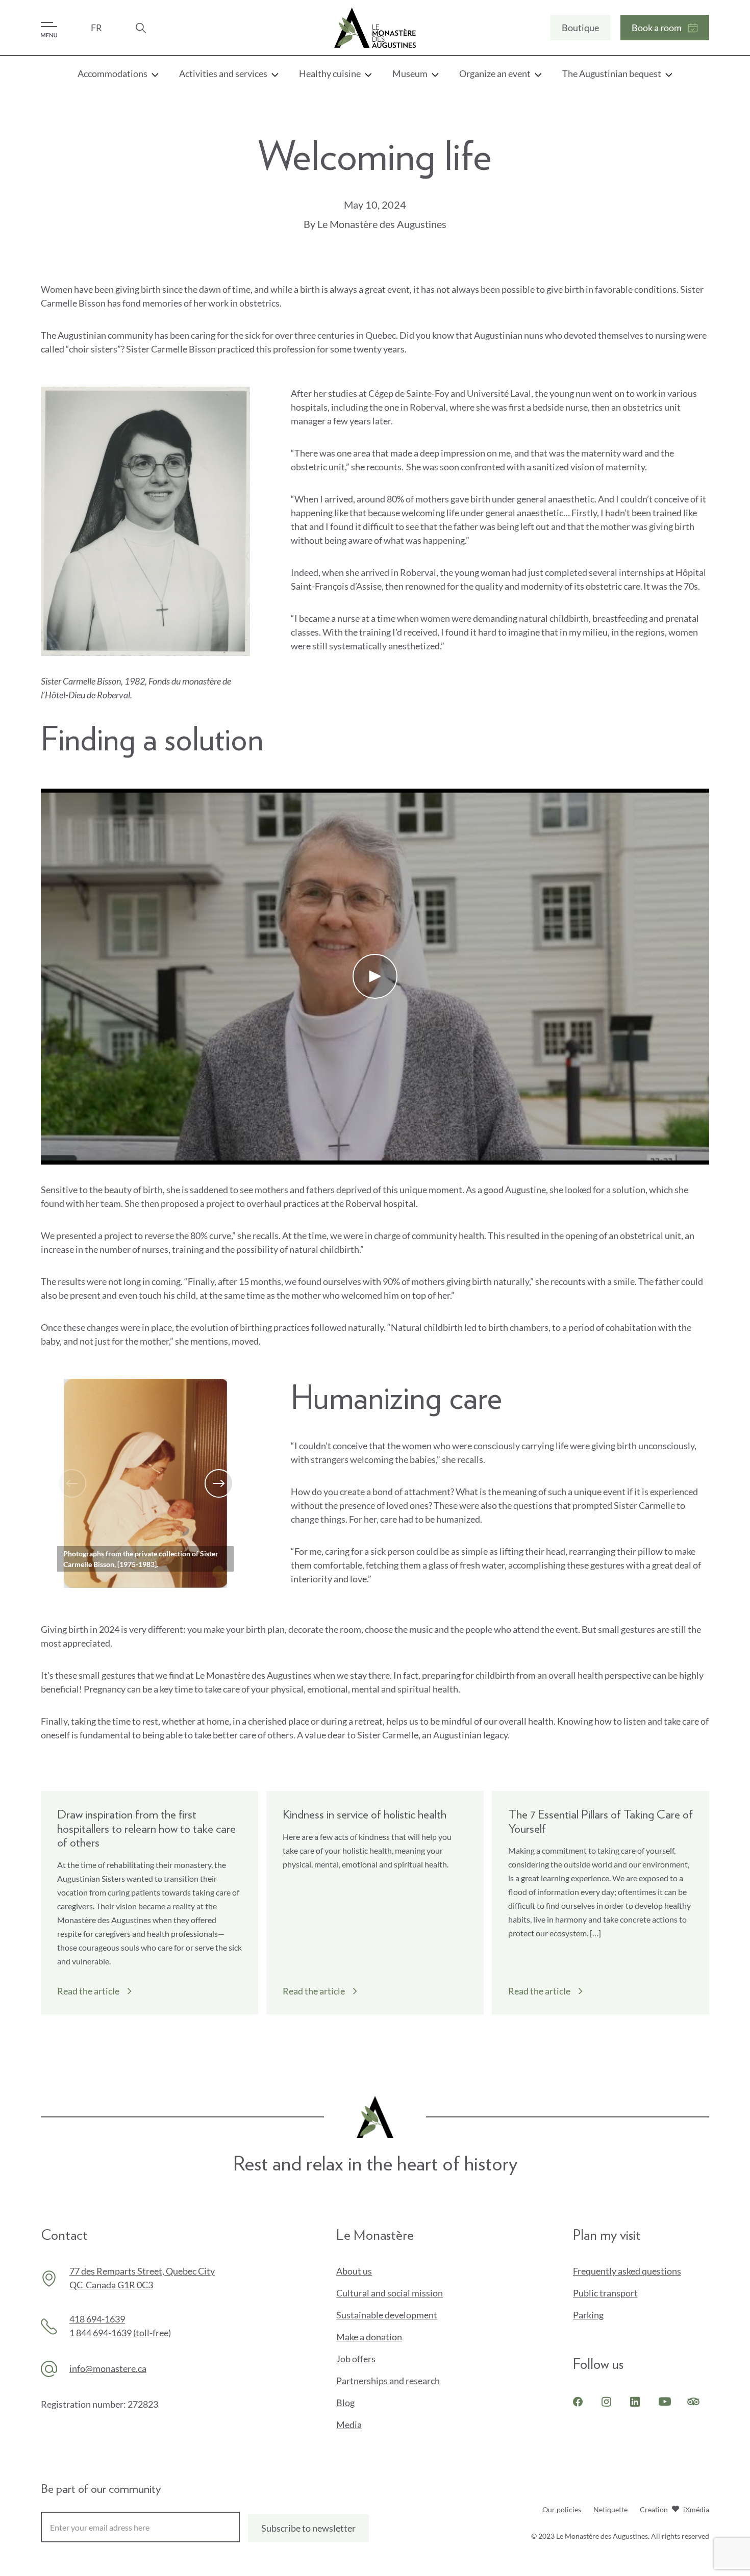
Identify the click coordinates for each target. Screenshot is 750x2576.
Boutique (580, 28)
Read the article (88, 1991)
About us (354, 2271)
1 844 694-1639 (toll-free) (120, 2333)
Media (349, 2425)
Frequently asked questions (627, 2271)
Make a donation (386, 2337)
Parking (588, 2315)
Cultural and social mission (390, 2293)
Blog (345, 2403)
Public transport (605, 2293)
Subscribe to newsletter (308, 2528)
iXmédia (696, 2510)
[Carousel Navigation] (145, 1483)
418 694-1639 (97, 2319)
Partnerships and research (388, 2381)
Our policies (562, 2509)
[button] (375, 976)
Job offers (356, 2359)
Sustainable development (387, 2315)
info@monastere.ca (108, 2368)
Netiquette (610, 2509)
